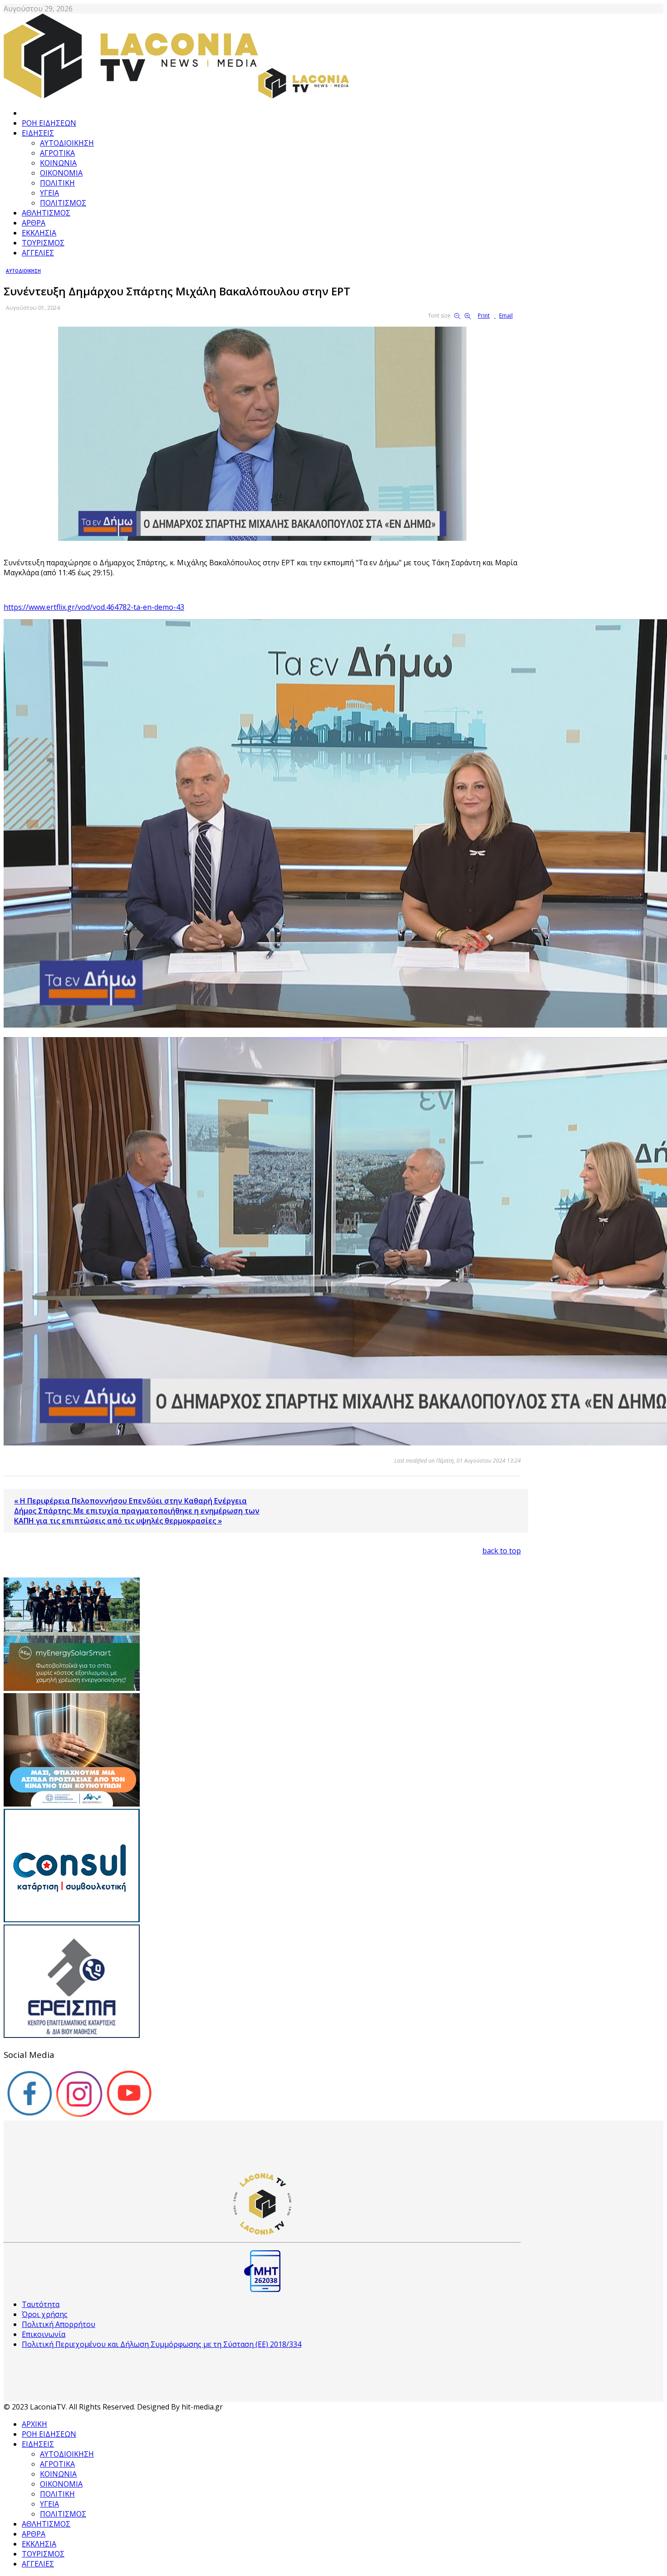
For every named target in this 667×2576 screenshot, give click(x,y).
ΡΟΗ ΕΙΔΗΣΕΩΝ (49, 123)
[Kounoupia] (72, 1804)
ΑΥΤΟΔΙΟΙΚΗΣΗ (67, 143)
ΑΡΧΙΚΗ (34, 2424)
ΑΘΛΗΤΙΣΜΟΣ (46, 213)
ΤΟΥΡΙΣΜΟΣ (43, 243)
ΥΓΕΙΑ (49, 193)
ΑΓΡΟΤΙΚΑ (57, 153)
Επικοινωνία (44, 2334)
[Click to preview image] (262, 538)
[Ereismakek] (72, 2035)
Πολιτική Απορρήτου (59, 2324)
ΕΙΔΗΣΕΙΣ (38, 133)
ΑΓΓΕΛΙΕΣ (38, 253)
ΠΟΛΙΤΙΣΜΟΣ (63, 203)
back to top (502, 1551)
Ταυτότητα (41, 2304)
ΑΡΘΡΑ (34, 223)
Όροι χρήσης (45, 2314)
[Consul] (72, 1920)
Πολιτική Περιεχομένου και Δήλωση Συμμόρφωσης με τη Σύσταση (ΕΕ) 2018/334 (162, 2344)
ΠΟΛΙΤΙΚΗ (57, 183)
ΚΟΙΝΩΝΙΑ (58, 163)
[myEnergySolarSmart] (72, 1688)
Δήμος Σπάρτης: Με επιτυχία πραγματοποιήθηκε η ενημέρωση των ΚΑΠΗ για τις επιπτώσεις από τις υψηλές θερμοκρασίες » (137, 1516)
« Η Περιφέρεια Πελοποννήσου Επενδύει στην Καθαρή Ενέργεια (130, 1501)
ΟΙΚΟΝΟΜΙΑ (61, 173)
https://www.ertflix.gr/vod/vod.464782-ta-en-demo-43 (94, 607)
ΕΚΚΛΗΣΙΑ (39, 233)
